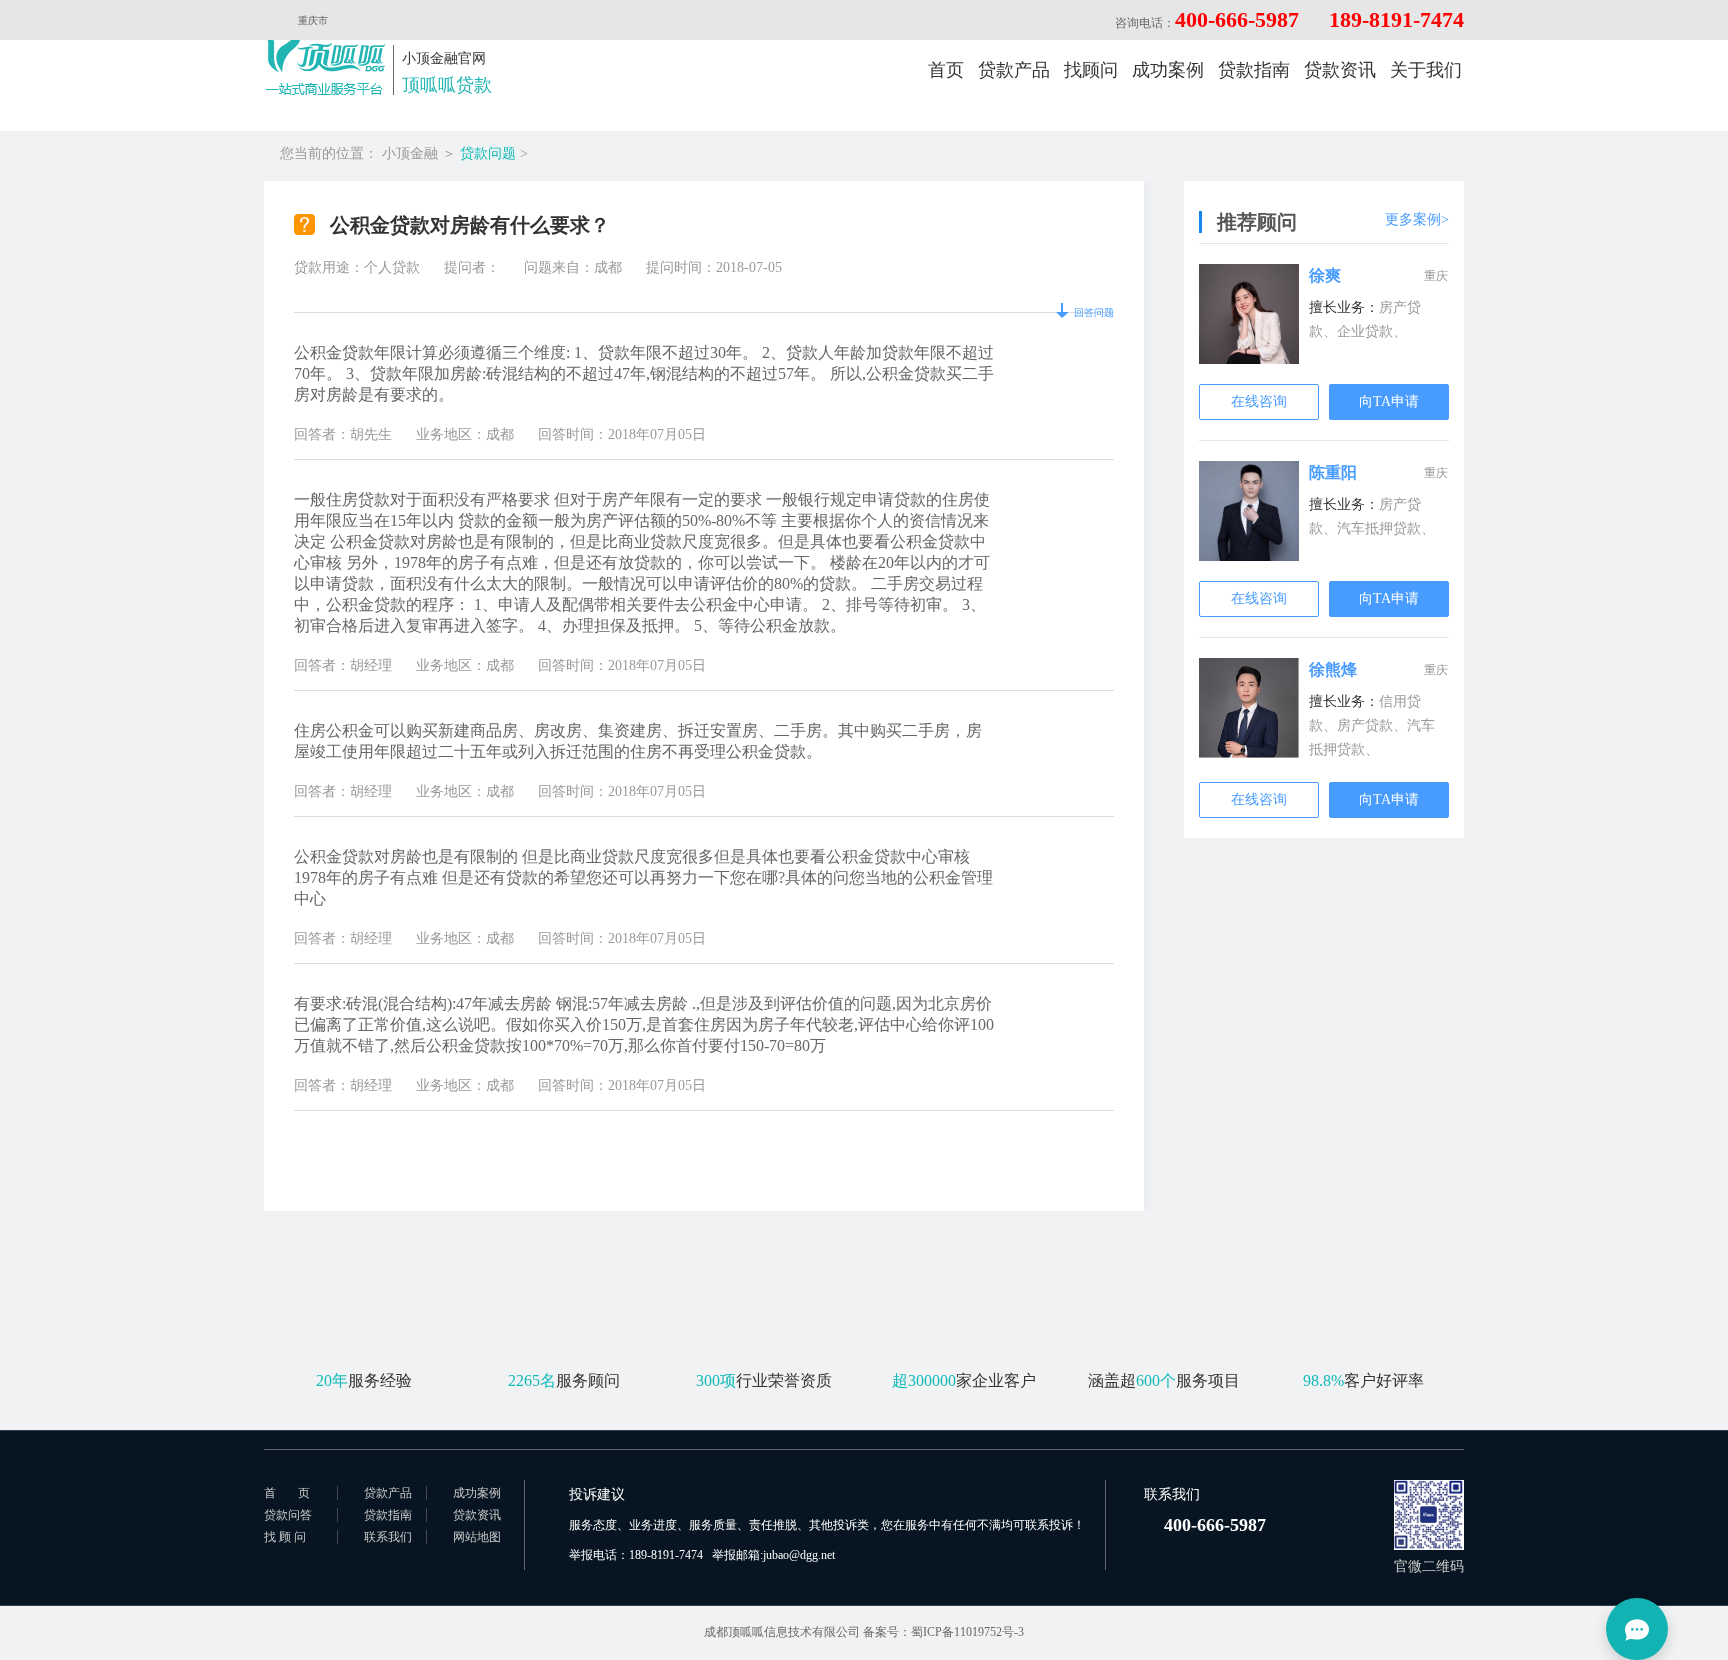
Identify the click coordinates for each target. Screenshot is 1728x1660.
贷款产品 (1014, 70)
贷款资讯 (1340, 70)
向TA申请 (1389, 401)
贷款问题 (488, 153)
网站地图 (477, 1537)
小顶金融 (410, 153)
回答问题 (1094, 312)
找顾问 (1091, 70)
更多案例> (1417, 219)
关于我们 (1426, 70)
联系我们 (388, 1537)
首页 (946, 70)
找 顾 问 (285, 1537)
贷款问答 (288, 1515)
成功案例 (1168, 70)
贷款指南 (1254, 70)
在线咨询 (1259, 401)
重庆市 (313, 20)
